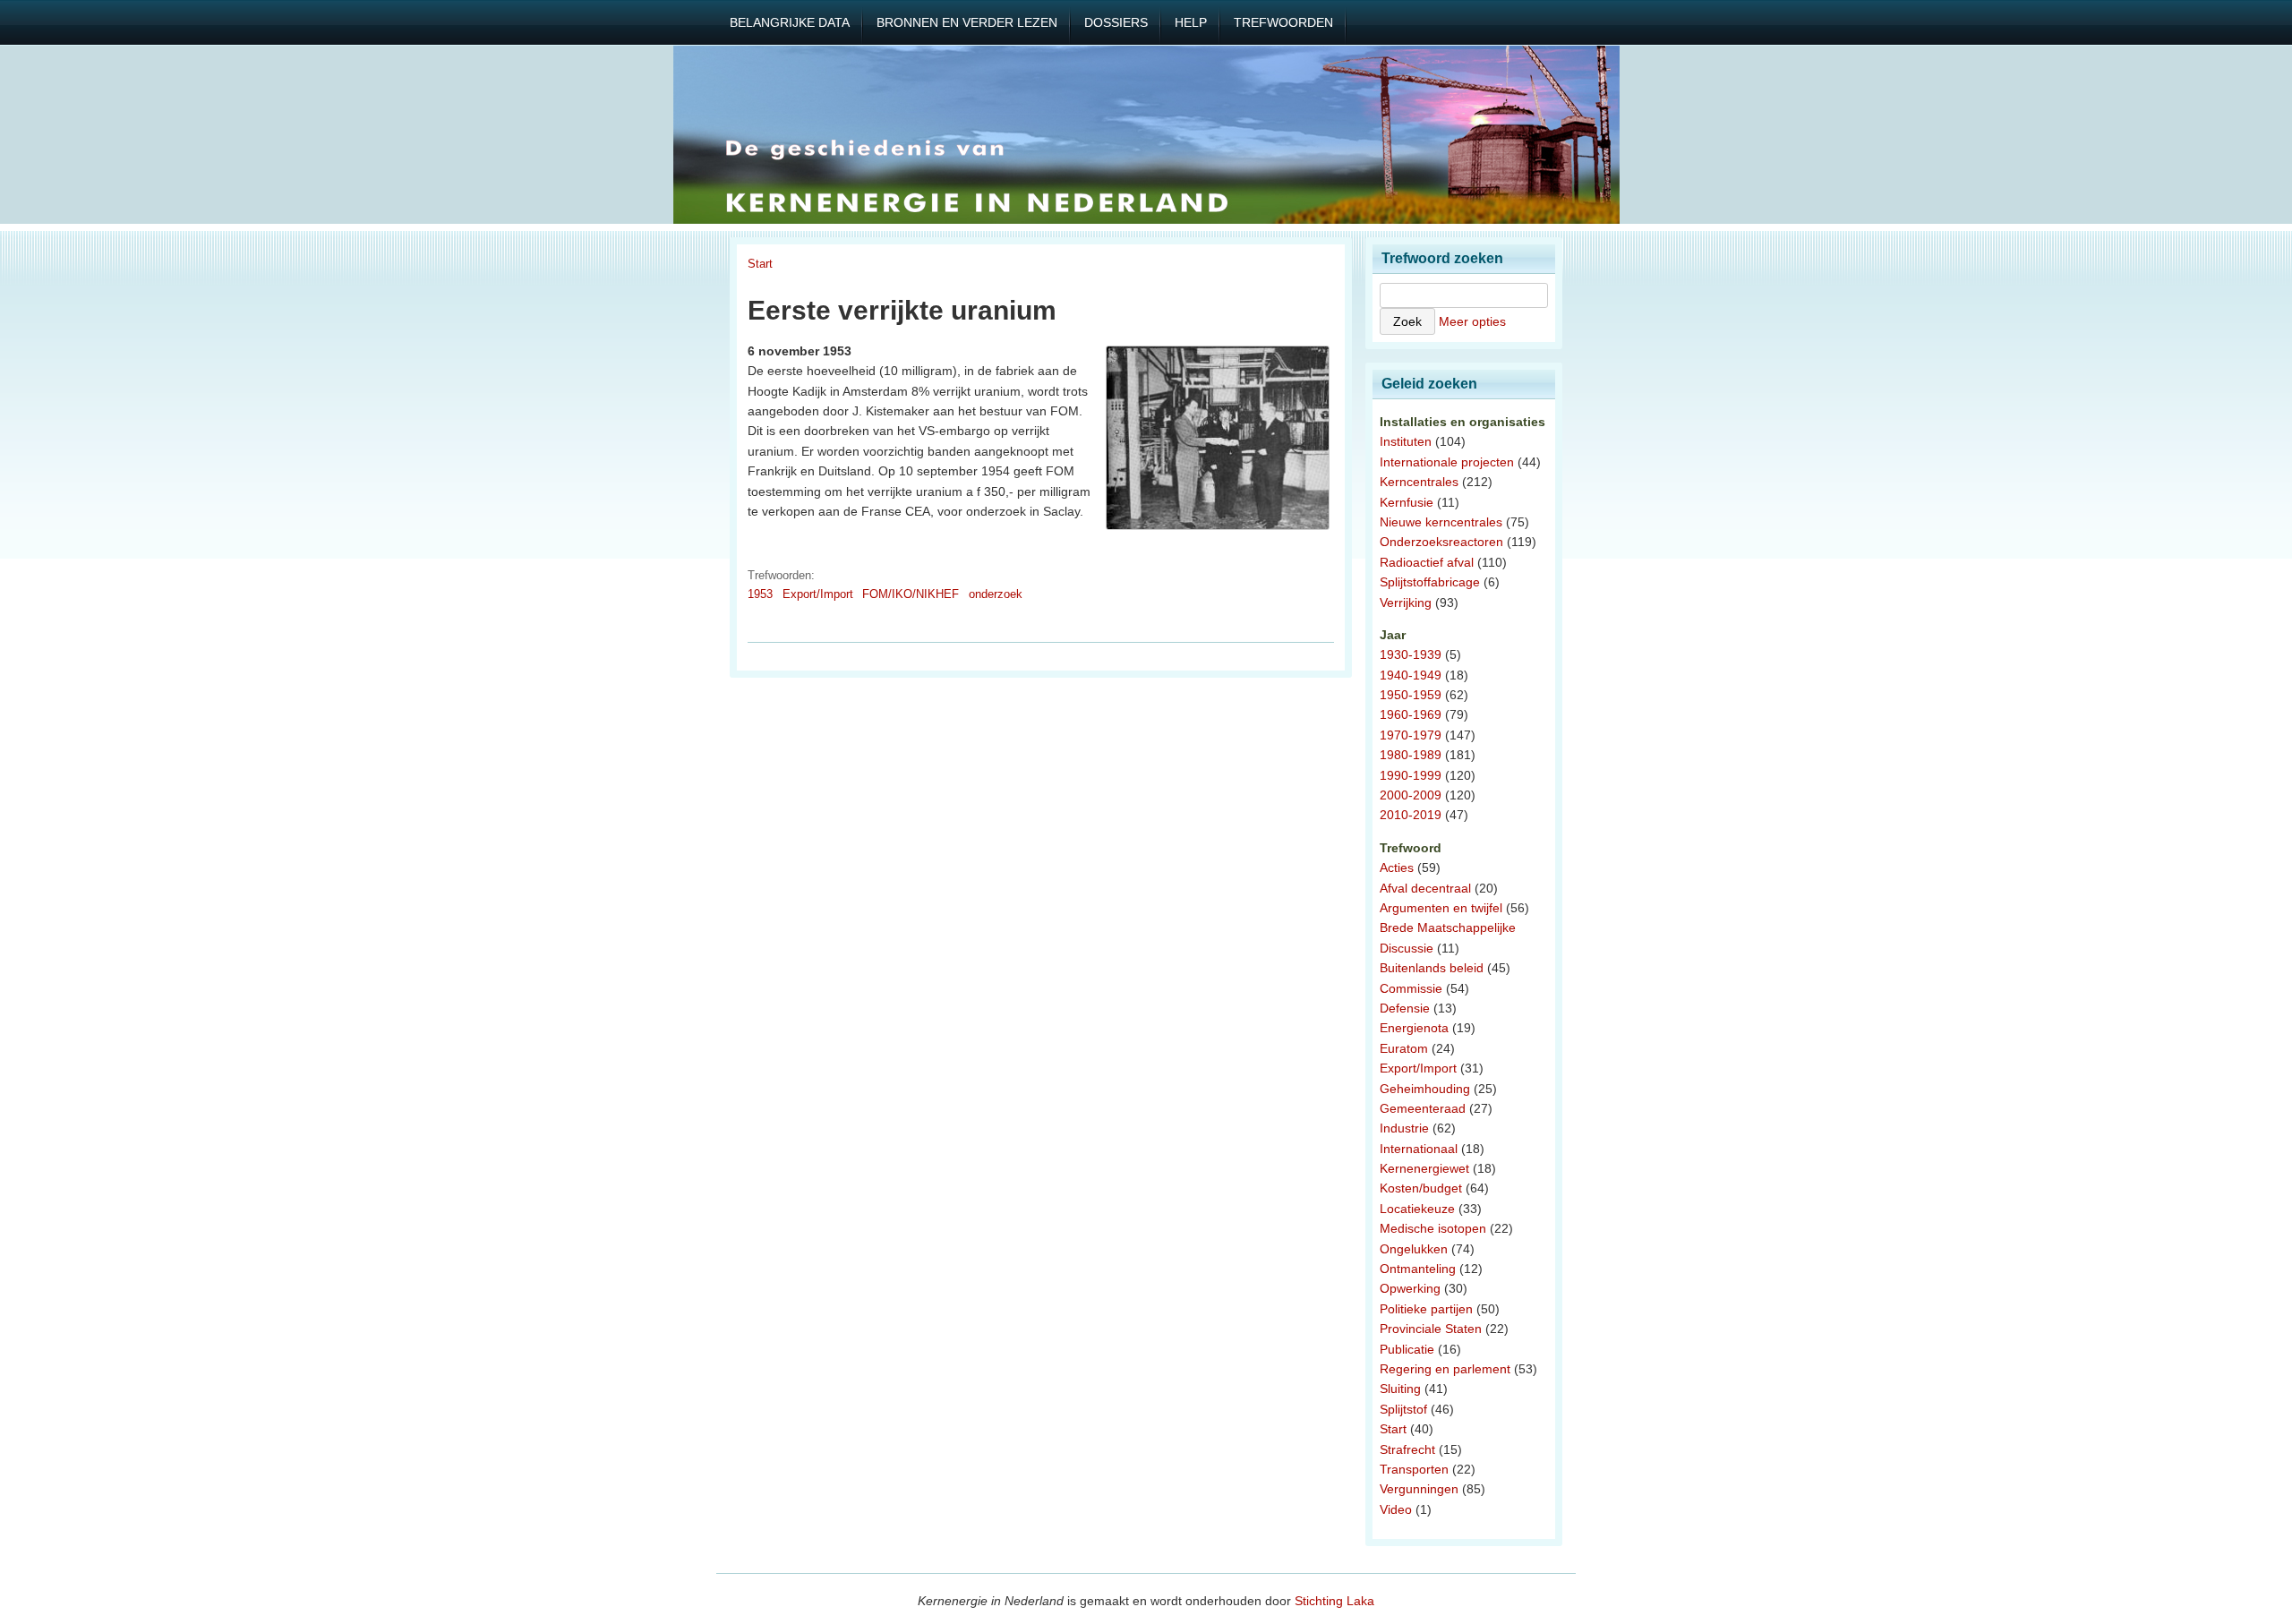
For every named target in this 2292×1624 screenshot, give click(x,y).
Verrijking (1406, 603)
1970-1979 (1411, 735)
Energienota (1414, 1028)
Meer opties (1472, 321)
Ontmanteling (1418, 1269)
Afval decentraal (1425, 888)
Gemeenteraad (1423, 1108)
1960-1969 (1411, 714)
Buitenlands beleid (1432, 968)
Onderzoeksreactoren (1441, 542)
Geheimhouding (1425, 1089)
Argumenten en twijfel (1441, 908)
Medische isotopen (1433, 1228)
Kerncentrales (1419, 482)
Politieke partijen (1426, 1309)
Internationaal (1419, 1149)
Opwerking (1410, 1288)
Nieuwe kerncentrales (1441, 522)
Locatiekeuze (1417, 1209)
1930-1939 (1411, 654)
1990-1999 (1411, 775)
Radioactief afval (1427, 562)
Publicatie (1407, 1349)
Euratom (1404, 1048)
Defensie (1405, 1008)
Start (760, 264)
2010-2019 (1411, 815)
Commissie (1411, 988)
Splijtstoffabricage (1430, 582)
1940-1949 (1411, 675)
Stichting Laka (1334, 1601)
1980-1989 (1411, 755)
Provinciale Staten (1431, 1329)
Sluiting (1400, 1389)
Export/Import (818, 594)
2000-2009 (1411, 795)
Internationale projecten (1447, 462)
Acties (1397, 868)
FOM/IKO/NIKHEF (911, 594)
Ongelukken (1414, 1249)
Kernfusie (1407, 502)
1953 (760, 594)
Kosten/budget (1421, 1188)
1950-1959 (1411, 695)
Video (1396, 1509)
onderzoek (996, 594)
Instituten (1406, 441)
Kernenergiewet (1424, 1168)
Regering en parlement (1445, 1369)
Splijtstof (1403, 1409)
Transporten (1414, 1469)
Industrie (1404, 1128)
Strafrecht (1407, 1449)
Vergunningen (1419, 1489)
